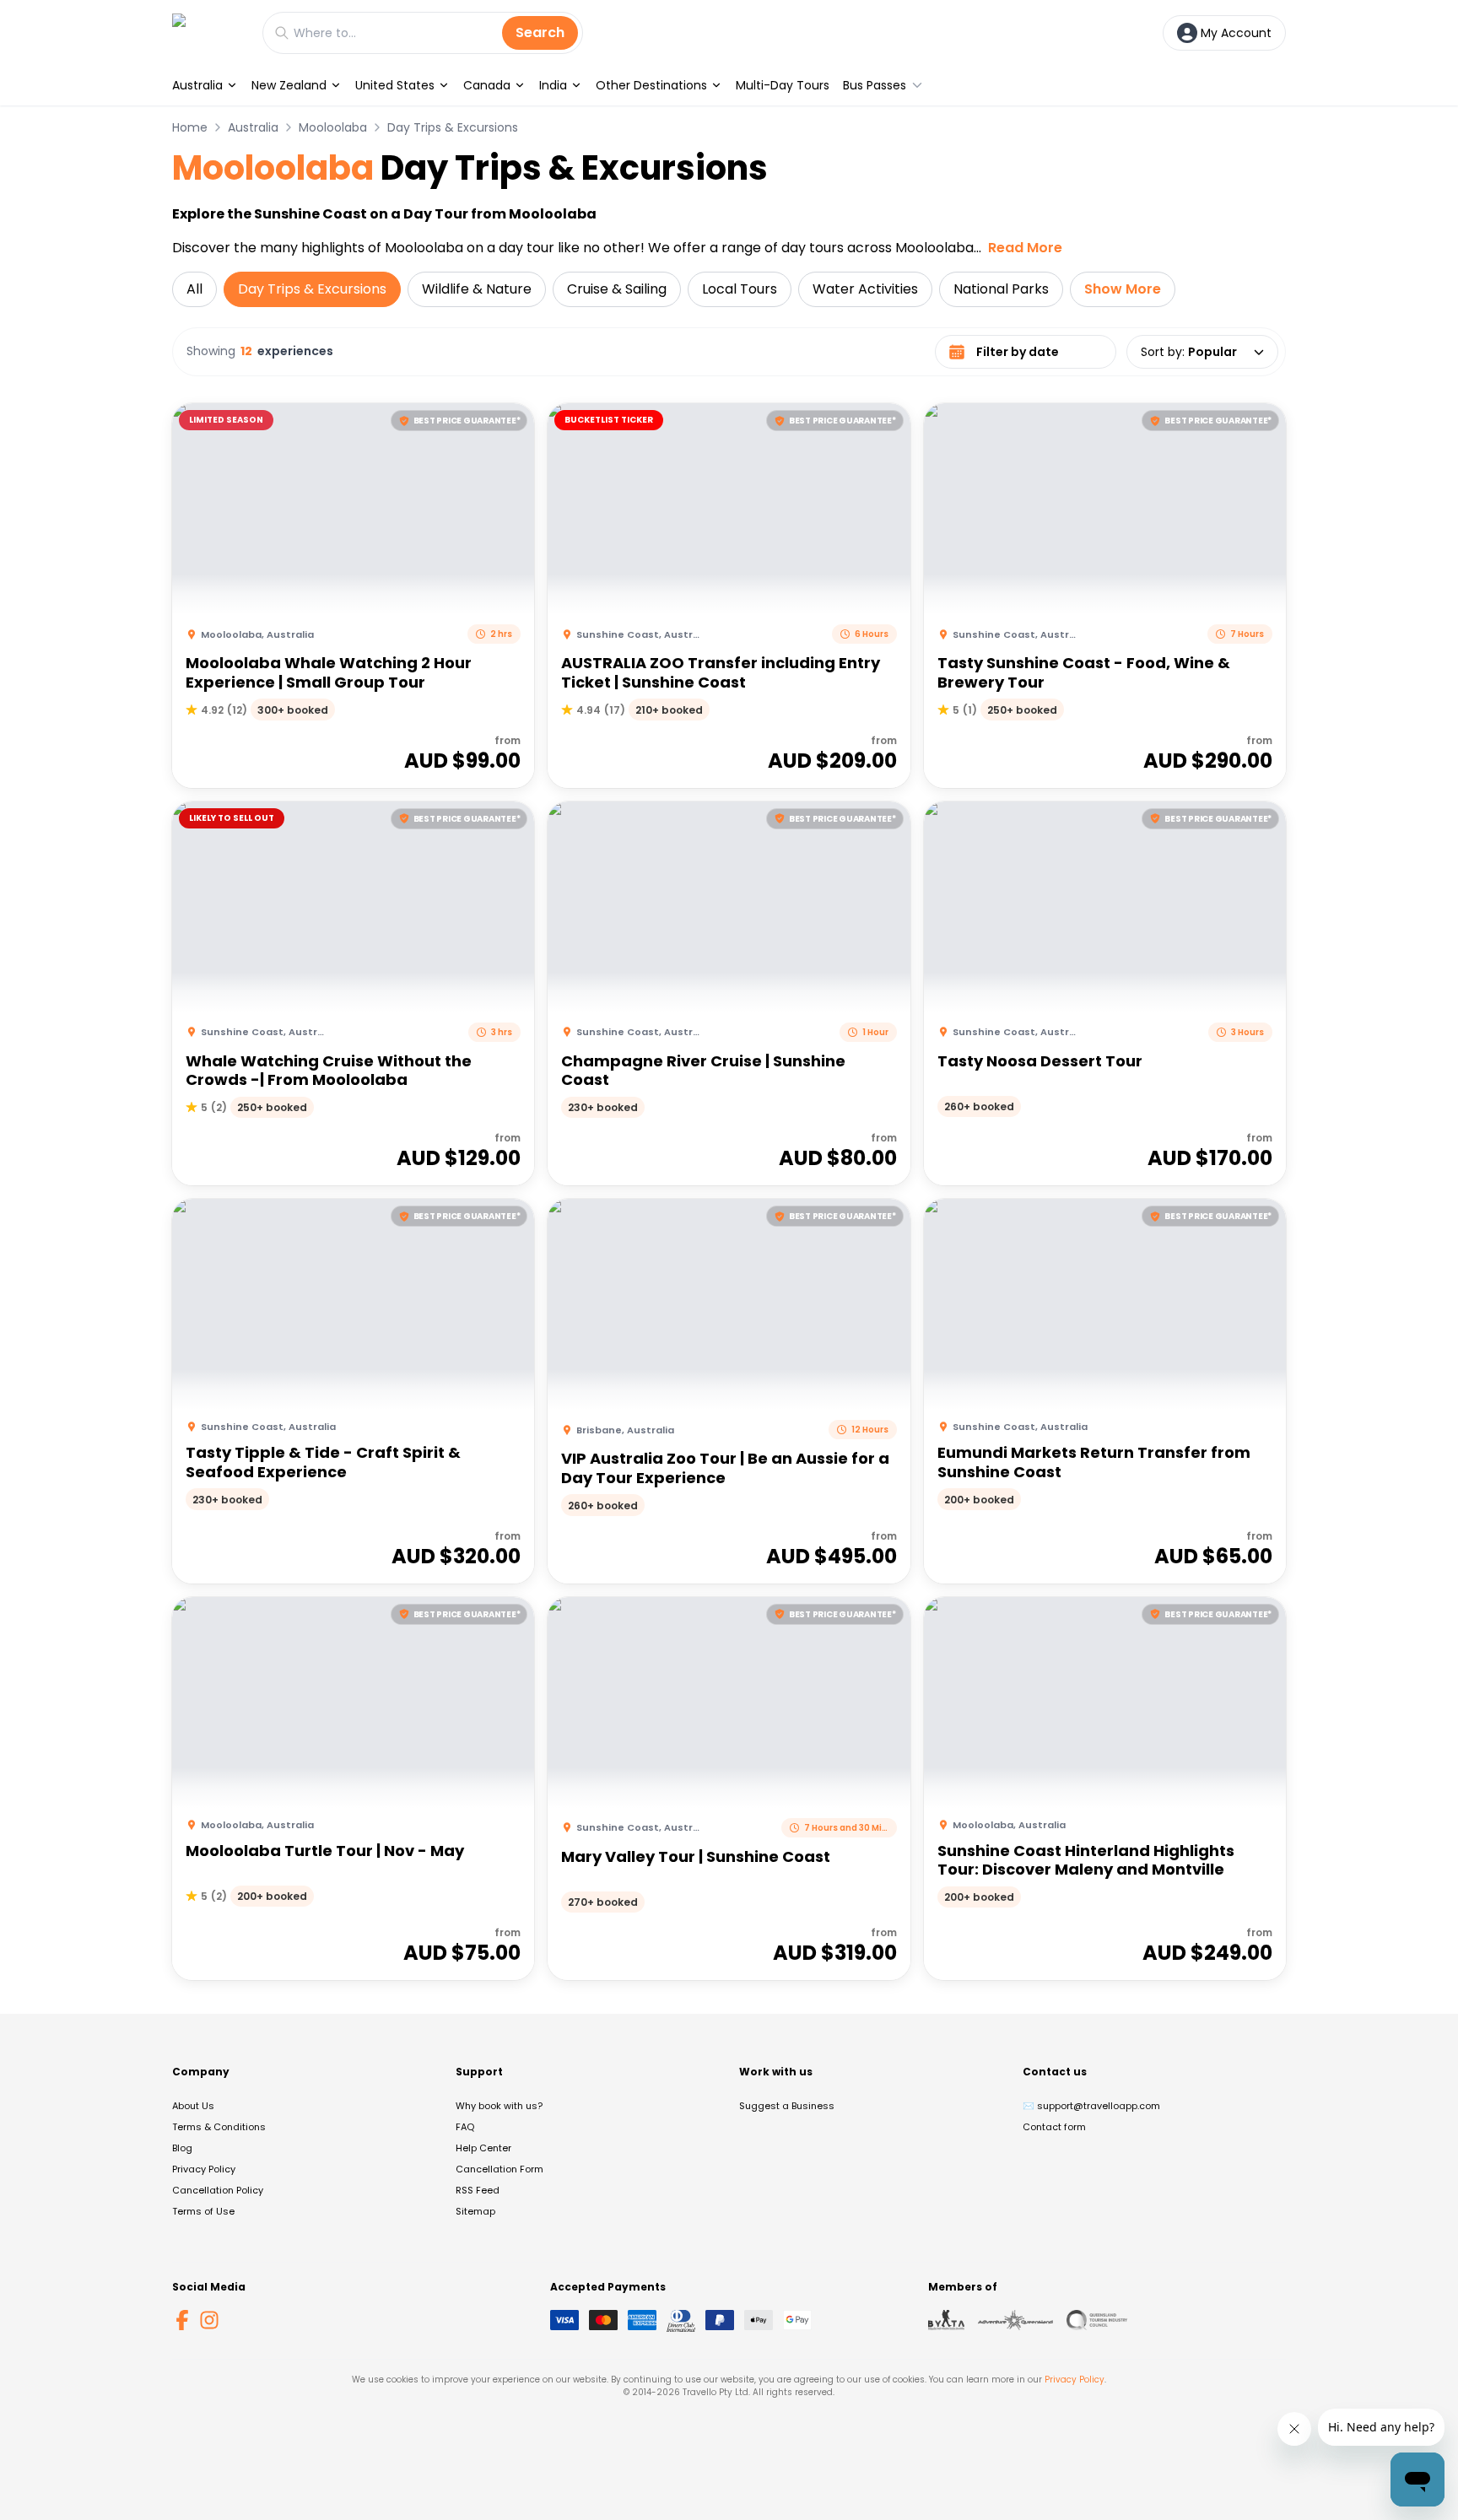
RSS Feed (478, 2190)
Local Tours (740, 289)
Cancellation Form (499, 2169)
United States (395, 85)
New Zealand (289, 85)
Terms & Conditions (219, 2127)
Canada (487, 85)
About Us (193, 2106)
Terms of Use (203, 2211)
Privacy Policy (204, 2169)
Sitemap (475, 2211)
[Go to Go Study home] (209, 32)
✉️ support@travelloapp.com (1091, 2106)
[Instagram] (209, 2320)
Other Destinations (651, 85)
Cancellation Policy (218, 2190)
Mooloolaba (333, 127)
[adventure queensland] (1015, 2320)
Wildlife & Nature (477, 289)
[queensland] (1097, 2320)
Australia (197, 85)
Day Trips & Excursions (453, 127)
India (553, 85)
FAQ (465, 2127)
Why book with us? (499, 2106)
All (194, 289)
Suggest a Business (787, 2106)
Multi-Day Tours (783, 85)
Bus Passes (875, 85)
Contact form (1054, 2127)
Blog (182, 2148)
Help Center (483, 2148)
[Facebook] (182, 2320)
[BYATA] (946, 2320)
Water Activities (865, 289)
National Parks (1001, 289)
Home (190, 127)
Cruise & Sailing (617, 289)
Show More (1123, 289)
